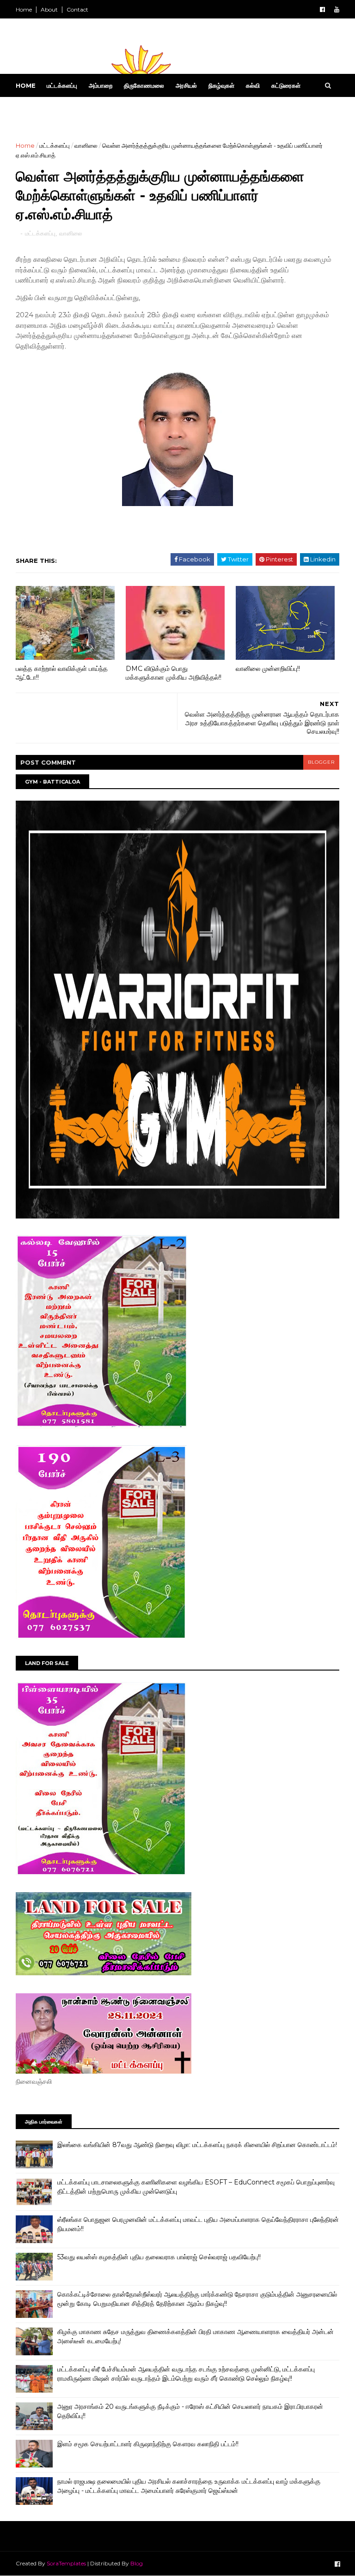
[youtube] (337, 9)
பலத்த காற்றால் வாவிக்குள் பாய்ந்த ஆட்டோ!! (62, 673)
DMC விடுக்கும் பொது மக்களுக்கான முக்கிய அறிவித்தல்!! (174, 673)
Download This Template (122, 109)
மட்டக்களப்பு (62, 85)
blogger (321, 762)
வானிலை (86, 145)
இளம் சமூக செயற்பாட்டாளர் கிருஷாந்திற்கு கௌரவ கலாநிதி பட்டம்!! (148, 2444)
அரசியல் (186, 85)
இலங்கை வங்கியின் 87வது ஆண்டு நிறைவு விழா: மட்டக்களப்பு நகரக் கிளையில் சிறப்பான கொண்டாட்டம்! (197, 2145)
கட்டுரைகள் (286, 85)
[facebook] (322, 9)
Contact (77, 9)
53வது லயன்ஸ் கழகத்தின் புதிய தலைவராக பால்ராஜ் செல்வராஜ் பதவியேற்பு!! (159, 2257)
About (49, 9)
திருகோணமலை (144, 85)
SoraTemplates (66, 2563)
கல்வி (253, 85)
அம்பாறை (101, 85)
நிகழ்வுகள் (221, 85)
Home (24, 9)
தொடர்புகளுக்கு (42, 109)
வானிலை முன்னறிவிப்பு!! (268, 669)
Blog (137, 2563)
